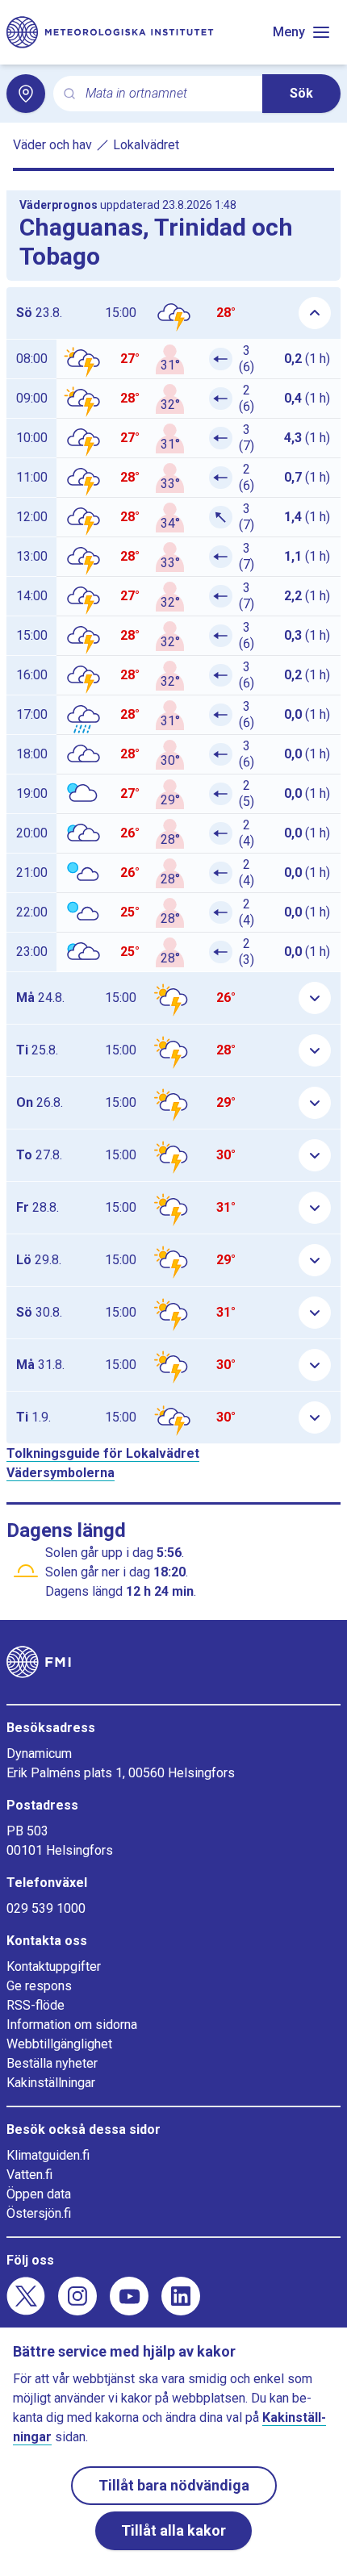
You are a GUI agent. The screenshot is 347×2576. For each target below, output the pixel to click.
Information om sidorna (72, 2025)
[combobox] (167, 94)
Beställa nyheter (52, 2063)
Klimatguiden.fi (48, 2155)
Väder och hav (52, 145)
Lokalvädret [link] (146, 145)
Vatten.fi (29, 2175)
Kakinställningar (51, 2083)
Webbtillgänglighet (59, 2044)
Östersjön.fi (39, 2213)
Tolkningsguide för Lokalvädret (103, 1453)
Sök (301, 93)
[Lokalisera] (26, 94)
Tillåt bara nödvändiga (174, 2485)
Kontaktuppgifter (54, 1966)
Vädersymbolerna (61, 1473)
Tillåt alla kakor (173, 2530)
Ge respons (39, 1986)
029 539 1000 (46, 1908)
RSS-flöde (36, 2005)
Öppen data (39, 2194)
